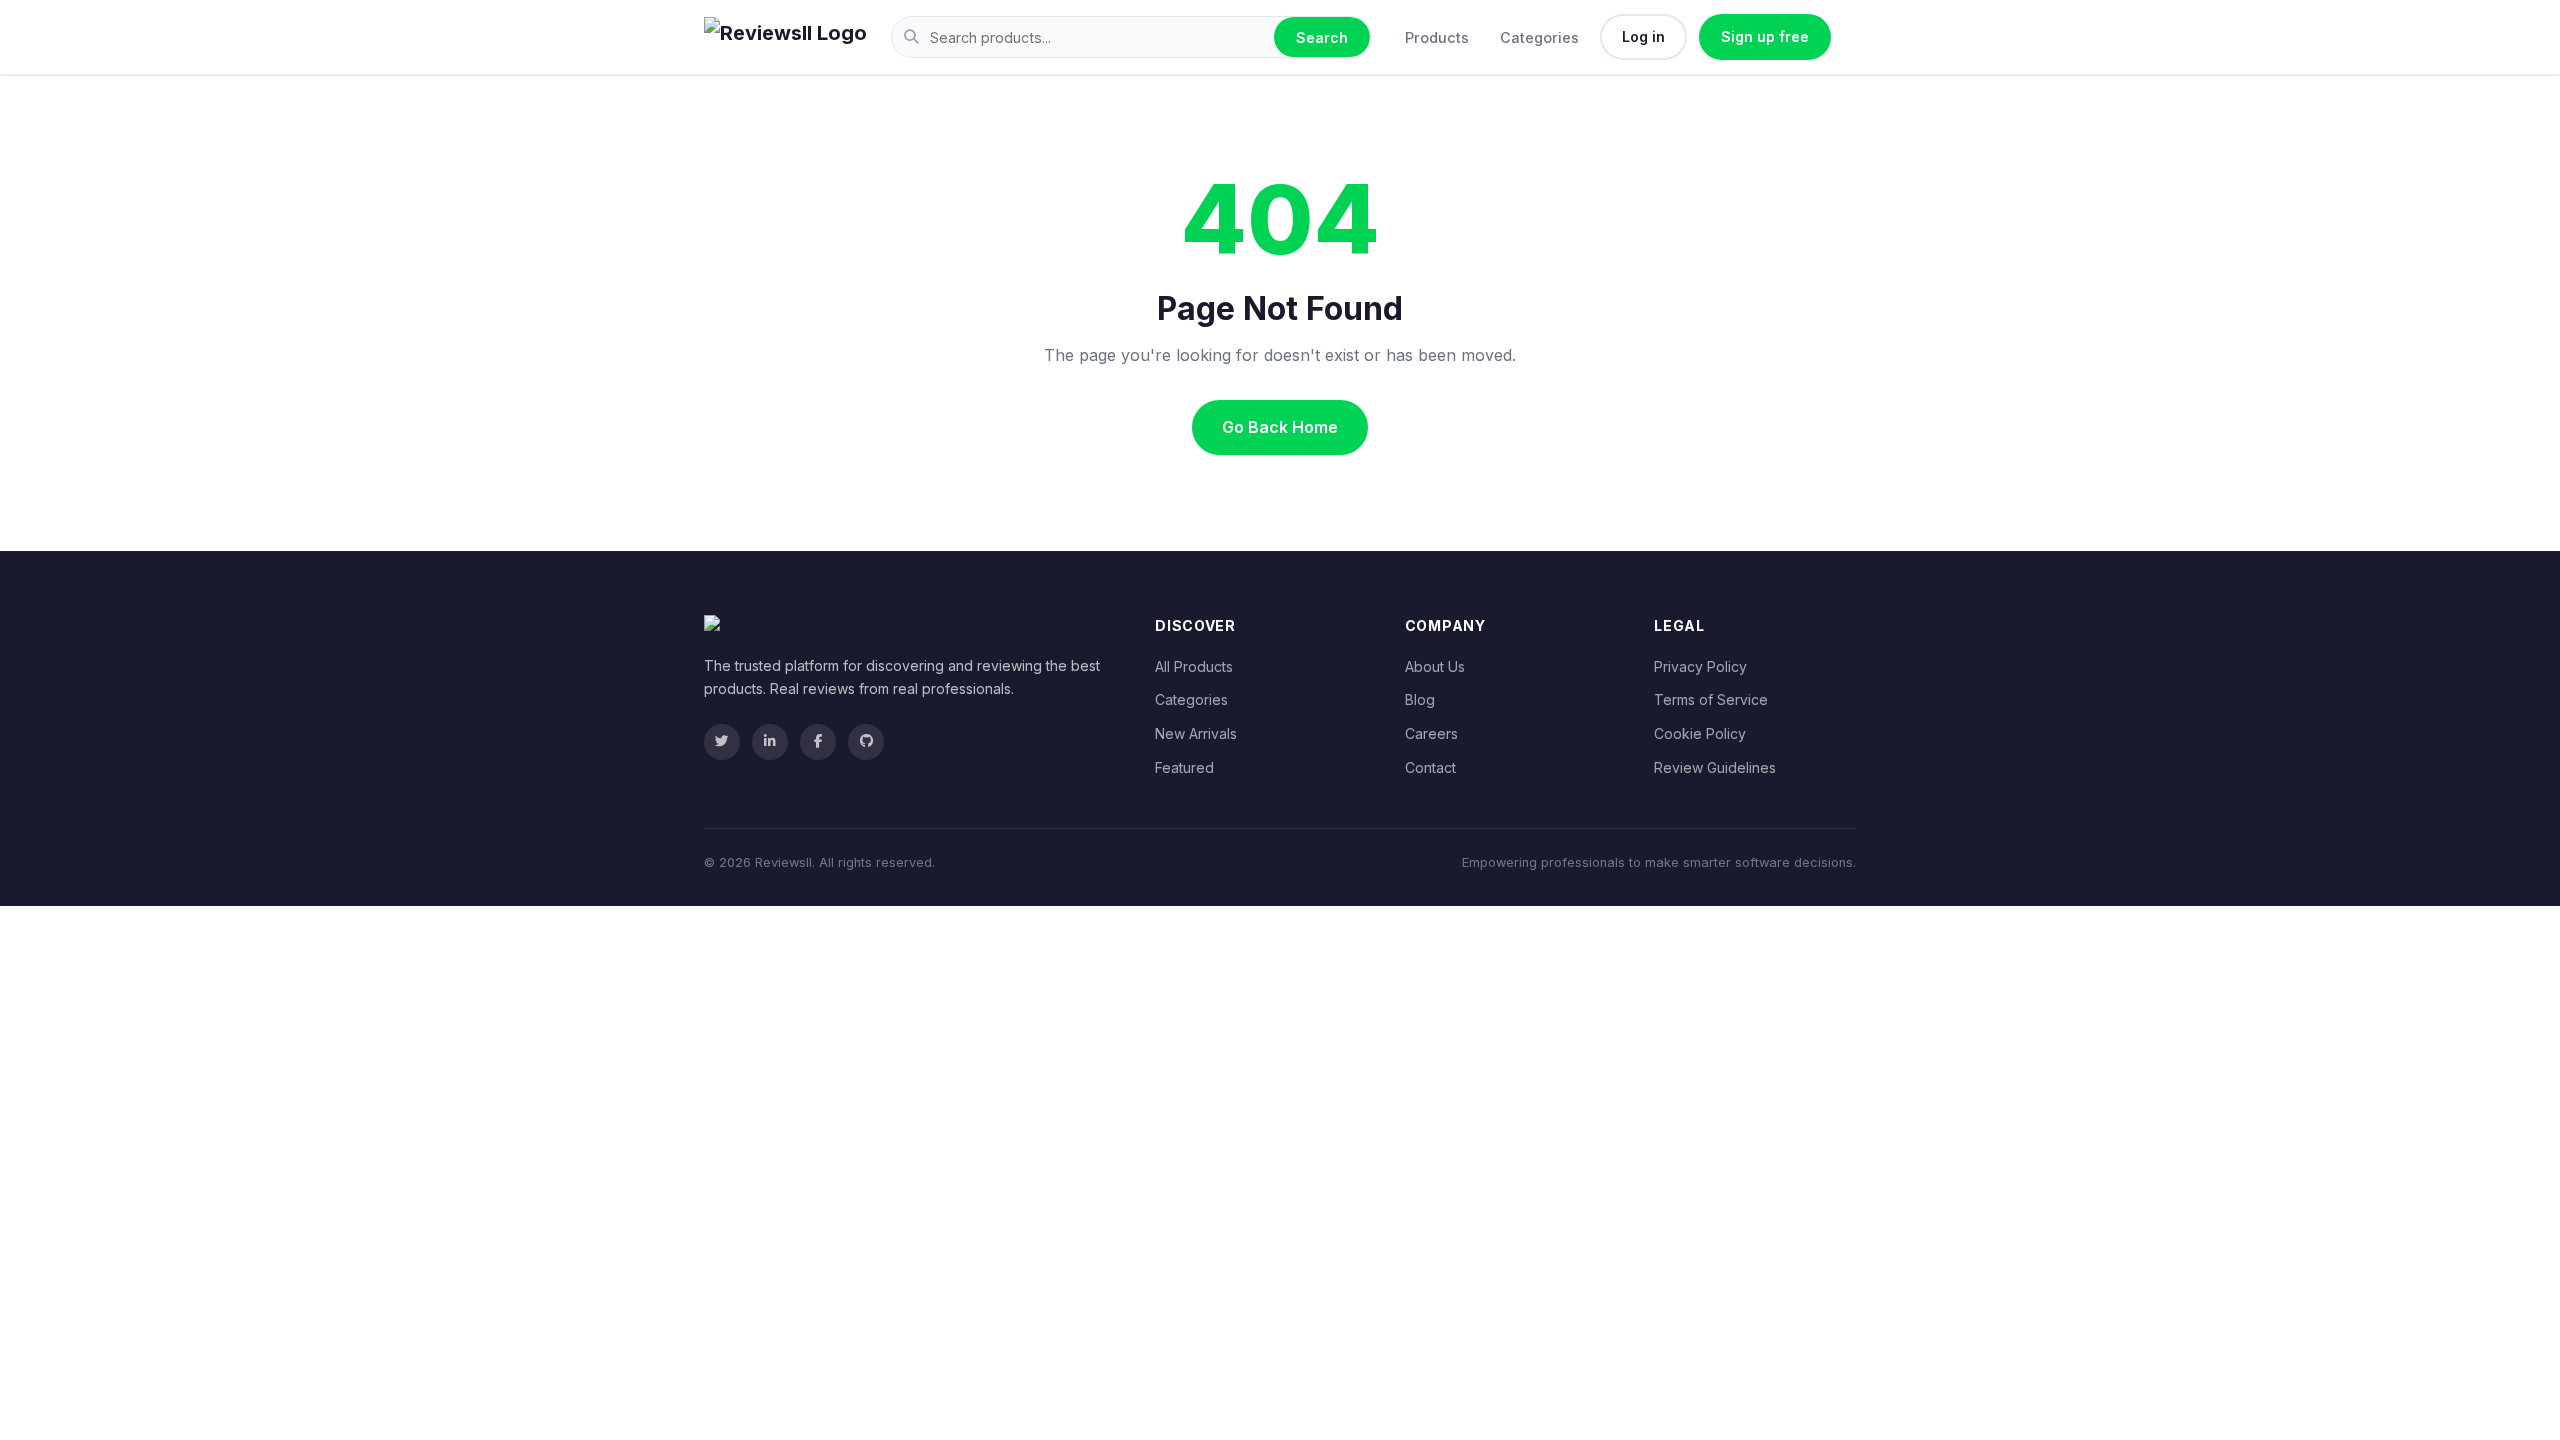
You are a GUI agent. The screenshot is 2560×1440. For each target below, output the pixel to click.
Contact (1430, 767)
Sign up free (1765, 36)
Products (1437, 37)
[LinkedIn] (770, 742)
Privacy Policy (1700, 666)
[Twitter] (722, 742)
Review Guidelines (1715, 767)
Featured (1184, 767)
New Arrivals (1196, 733)
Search (1322, 37)
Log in (1643, 36)
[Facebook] (818, 742)
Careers (1431, 733)
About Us (1435, 666)
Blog (1420, 699)
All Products (1194, 666)
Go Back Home (1280, 427)
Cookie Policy (1700, 733)
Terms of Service (1711, 699)
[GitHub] (866, 742)
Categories (1539, 37)
